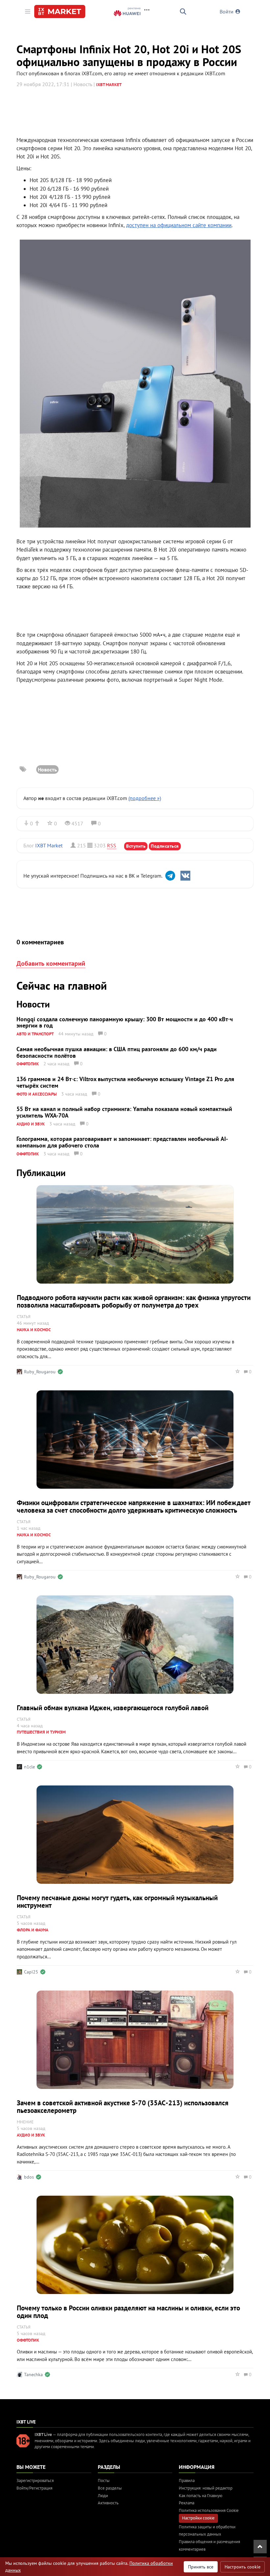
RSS (112, 845)
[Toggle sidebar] (28, 12)
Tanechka (33, 2375)
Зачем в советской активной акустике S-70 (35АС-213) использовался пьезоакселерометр (123, 2107)
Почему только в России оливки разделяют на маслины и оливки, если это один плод (128, 2312)
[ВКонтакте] (185, 876)
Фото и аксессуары (37, 1094)
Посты (104, 2481)
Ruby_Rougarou (40, 1372)
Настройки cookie (198, 2518)
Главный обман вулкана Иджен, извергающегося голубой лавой (113, 1708)
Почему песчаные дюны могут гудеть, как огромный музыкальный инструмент (117, 1902)
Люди (103, 2496)
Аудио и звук (31, 1124)
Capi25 (31, 1972)
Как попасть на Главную (201, 2496)
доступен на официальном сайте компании (179, 225)
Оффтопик (28, 1064)
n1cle (29, 1767)
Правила (187, 2481)
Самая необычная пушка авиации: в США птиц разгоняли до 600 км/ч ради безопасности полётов (117, 1052)
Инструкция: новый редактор (206, 2488)
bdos (29, 2177)
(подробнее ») (145, 798)
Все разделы (110, 2488)
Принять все (201, 2567)
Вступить (136, 846)
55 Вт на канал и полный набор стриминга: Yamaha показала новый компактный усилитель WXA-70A (124, 1112)
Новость (47, 769)
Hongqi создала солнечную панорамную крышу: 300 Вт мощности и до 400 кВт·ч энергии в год (125, 1022)
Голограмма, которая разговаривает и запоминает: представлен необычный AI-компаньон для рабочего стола (122, 1142)
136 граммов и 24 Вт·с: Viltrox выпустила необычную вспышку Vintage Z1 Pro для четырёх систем (125, 1082)
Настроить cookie (243, 2567)
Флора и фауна (33, 1930)
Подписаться (165, 846)
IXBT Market (109, 85)
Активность (108, 2503)
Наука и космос (34, 1330)
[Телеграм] (170, 876)
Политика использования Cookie (209, 2510)
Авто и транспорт (35, 1034)
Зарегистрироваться (35, 2481)
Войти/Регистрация (34, 2488)
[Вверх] (260, 2547)
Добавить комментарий (51, 963)
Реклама (187, 2503)
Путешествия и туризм (41, 1732)
